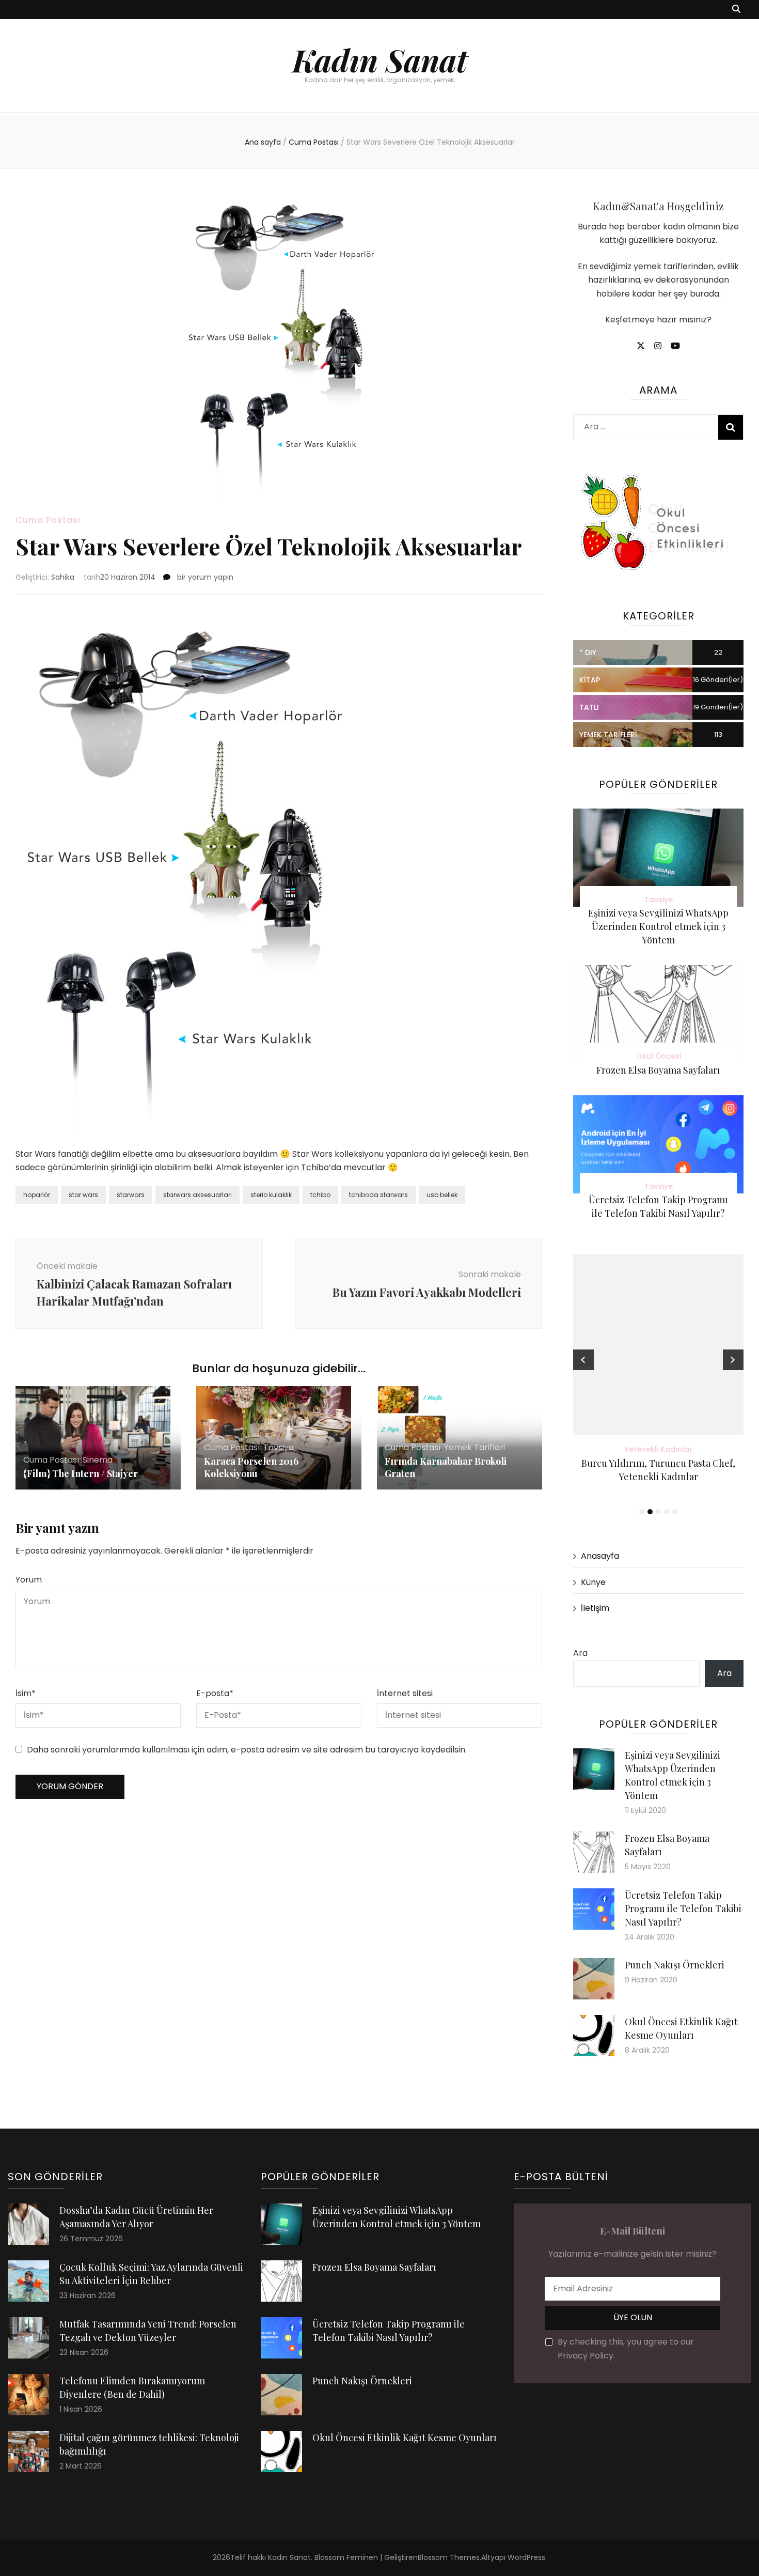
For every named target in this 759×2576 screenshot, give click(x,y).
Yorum (29, 1580)
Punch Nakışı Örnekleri (675, 1965)
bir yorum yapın (204, 577)
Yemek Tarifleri (475, 1447)
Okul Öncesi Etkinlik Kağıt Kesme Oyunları (405, 2438)
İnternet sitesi (405, 1693)
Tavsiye (279, 1447)
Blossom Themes (449, 2557)
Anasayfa (600, 1556)
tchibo (320, 1195)
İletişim (595, 1608)
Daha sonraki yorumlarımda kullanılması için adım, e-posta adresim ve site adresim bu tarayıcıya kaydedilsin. (247, 1750)
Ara (580, 1653)
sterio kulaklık (271, 1195)
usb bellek (442, 1195)
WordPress (526, 2557)
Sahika (63, 577)
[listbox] (658, 1386)
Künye (593, 1582)
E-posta (215, 1693)
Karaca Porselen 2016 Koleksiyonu (251, 1467)
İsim (26, 1693)
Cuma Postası (48, 520)
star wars (83, 1195)
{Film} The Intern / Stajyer (81, 1473)
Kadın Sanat (380, 59)
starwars (131, 1195)
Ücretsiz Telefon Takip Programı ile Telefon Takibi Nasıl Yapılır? (683, 1908)
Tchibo (315, 1167)
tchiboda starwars (378, 1195)
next (733, 1360)
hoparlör (37, 1195)
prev (583, 1360)
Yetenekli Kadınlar (659, 1449)
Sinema (98, 1460)
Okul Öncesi (659, 1056)
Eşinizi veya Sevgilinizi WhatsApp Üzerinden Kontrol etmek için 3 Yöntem (658, 926)
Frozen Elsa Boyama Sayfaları (658, 1070)
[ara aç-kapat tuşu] (736, 10)
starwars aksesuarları (197, 1195)
